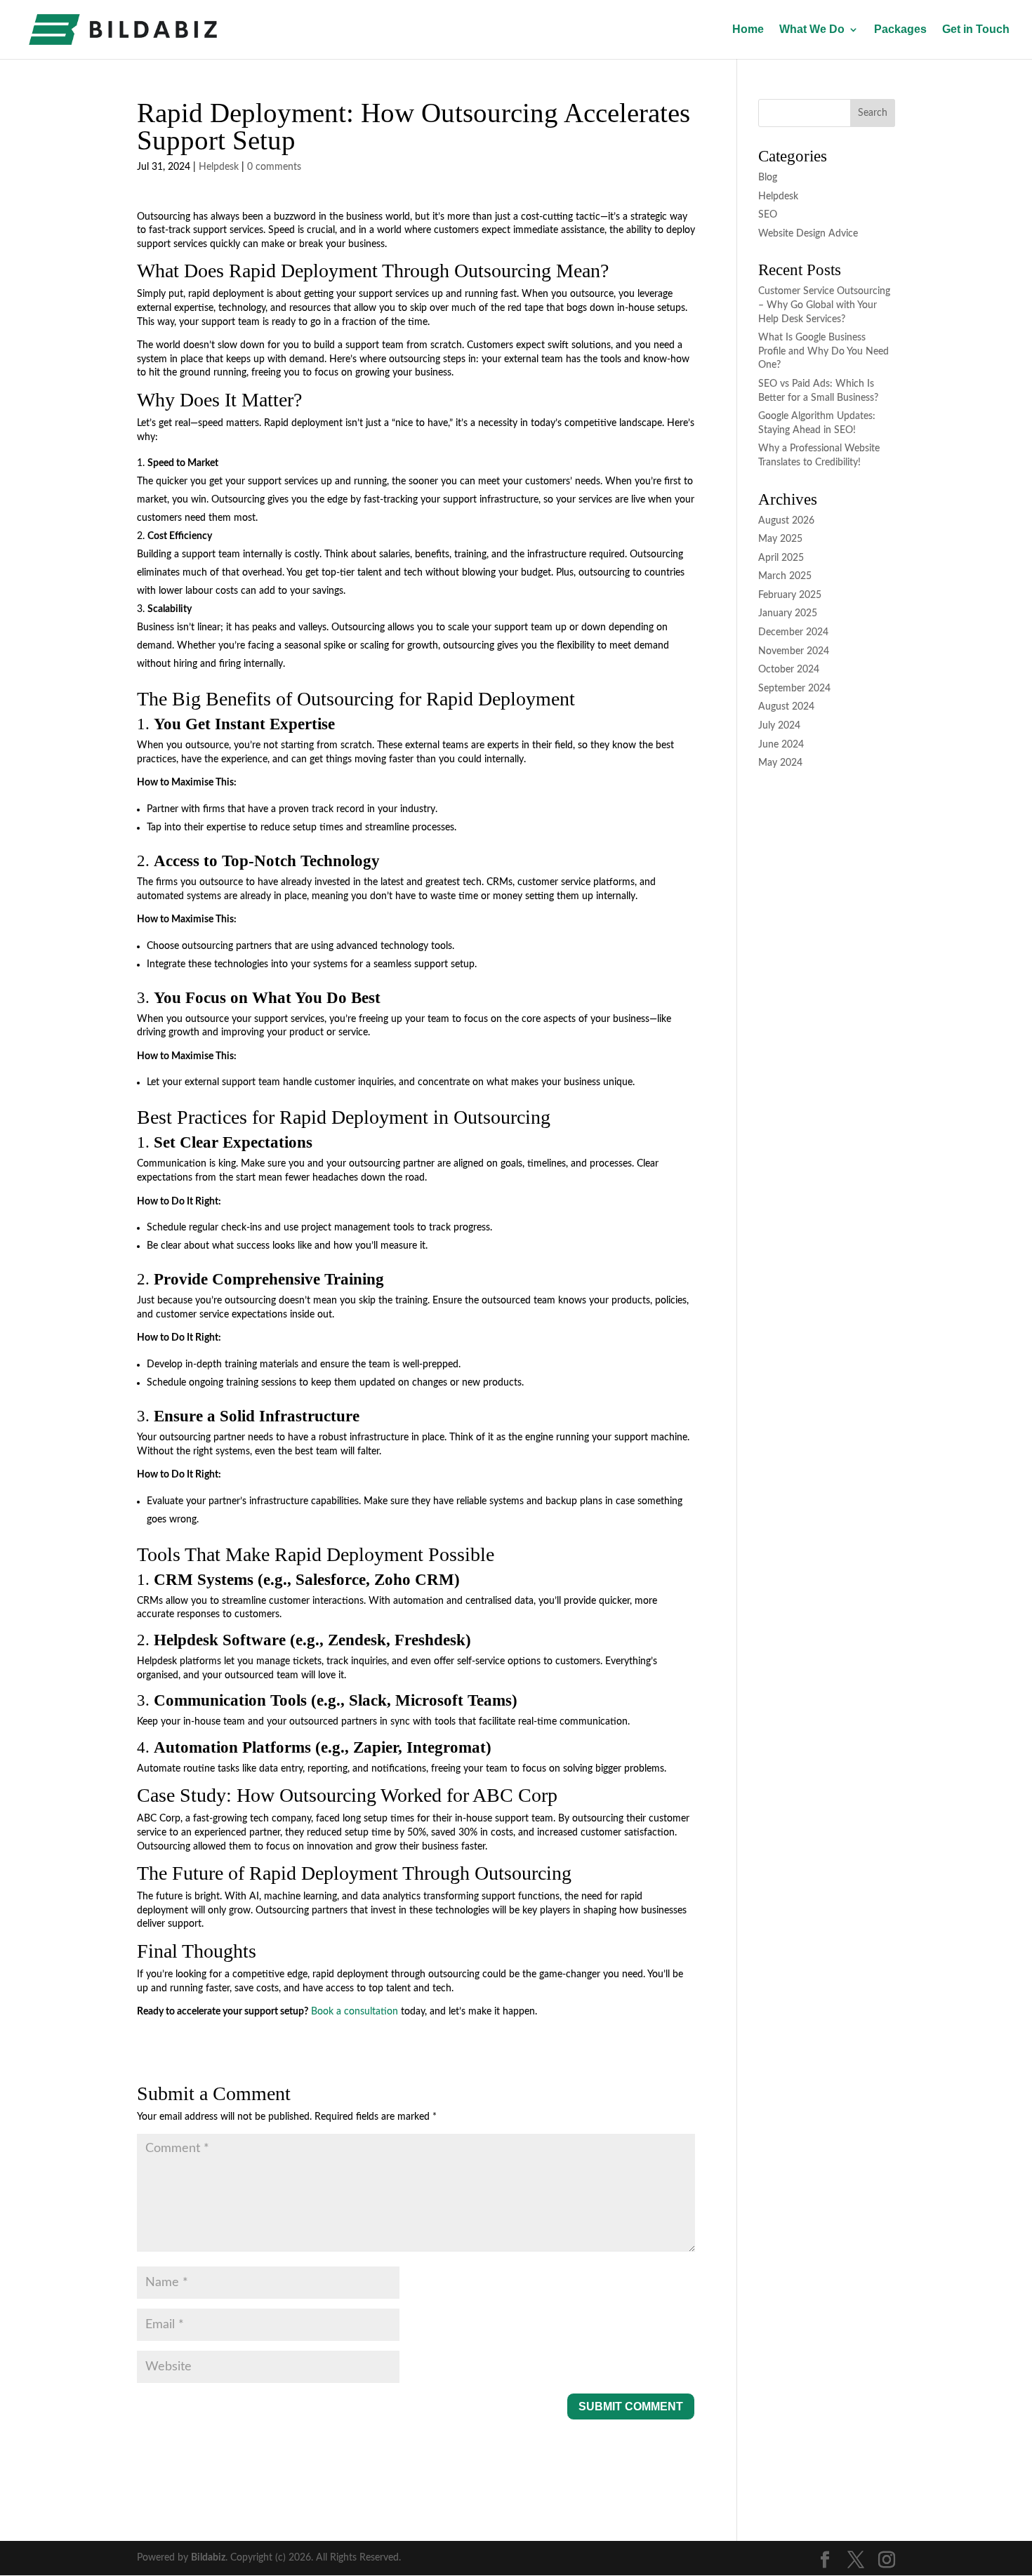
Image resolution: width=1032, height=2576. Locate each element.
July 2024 (779, 726)
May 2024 (780, 763)
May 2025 (780, 539)
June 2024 (781, 745)
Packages (900, 30)
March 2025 (785, 576)
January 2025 (788, 613)
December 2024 (793, 632)
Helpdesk (219, 167)
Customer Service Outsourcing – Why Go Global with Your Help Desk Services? (824, 305)
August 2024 (786, 707)
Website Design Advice (808, 234)
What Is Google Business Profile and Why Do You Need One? (823, 351)
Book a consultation (355, 2012)
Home (748, 30)
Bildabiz (208, 2558)
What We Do (812, 30)
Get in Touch (976, 30)
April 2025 (781, 558)
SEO (768, 215)
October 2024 (789, 670)
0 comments (274, 167)
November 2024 (794, 651)
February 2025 (790, 595)
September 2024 (794, 689)
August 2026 (786, 521)
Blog (768, 178)
